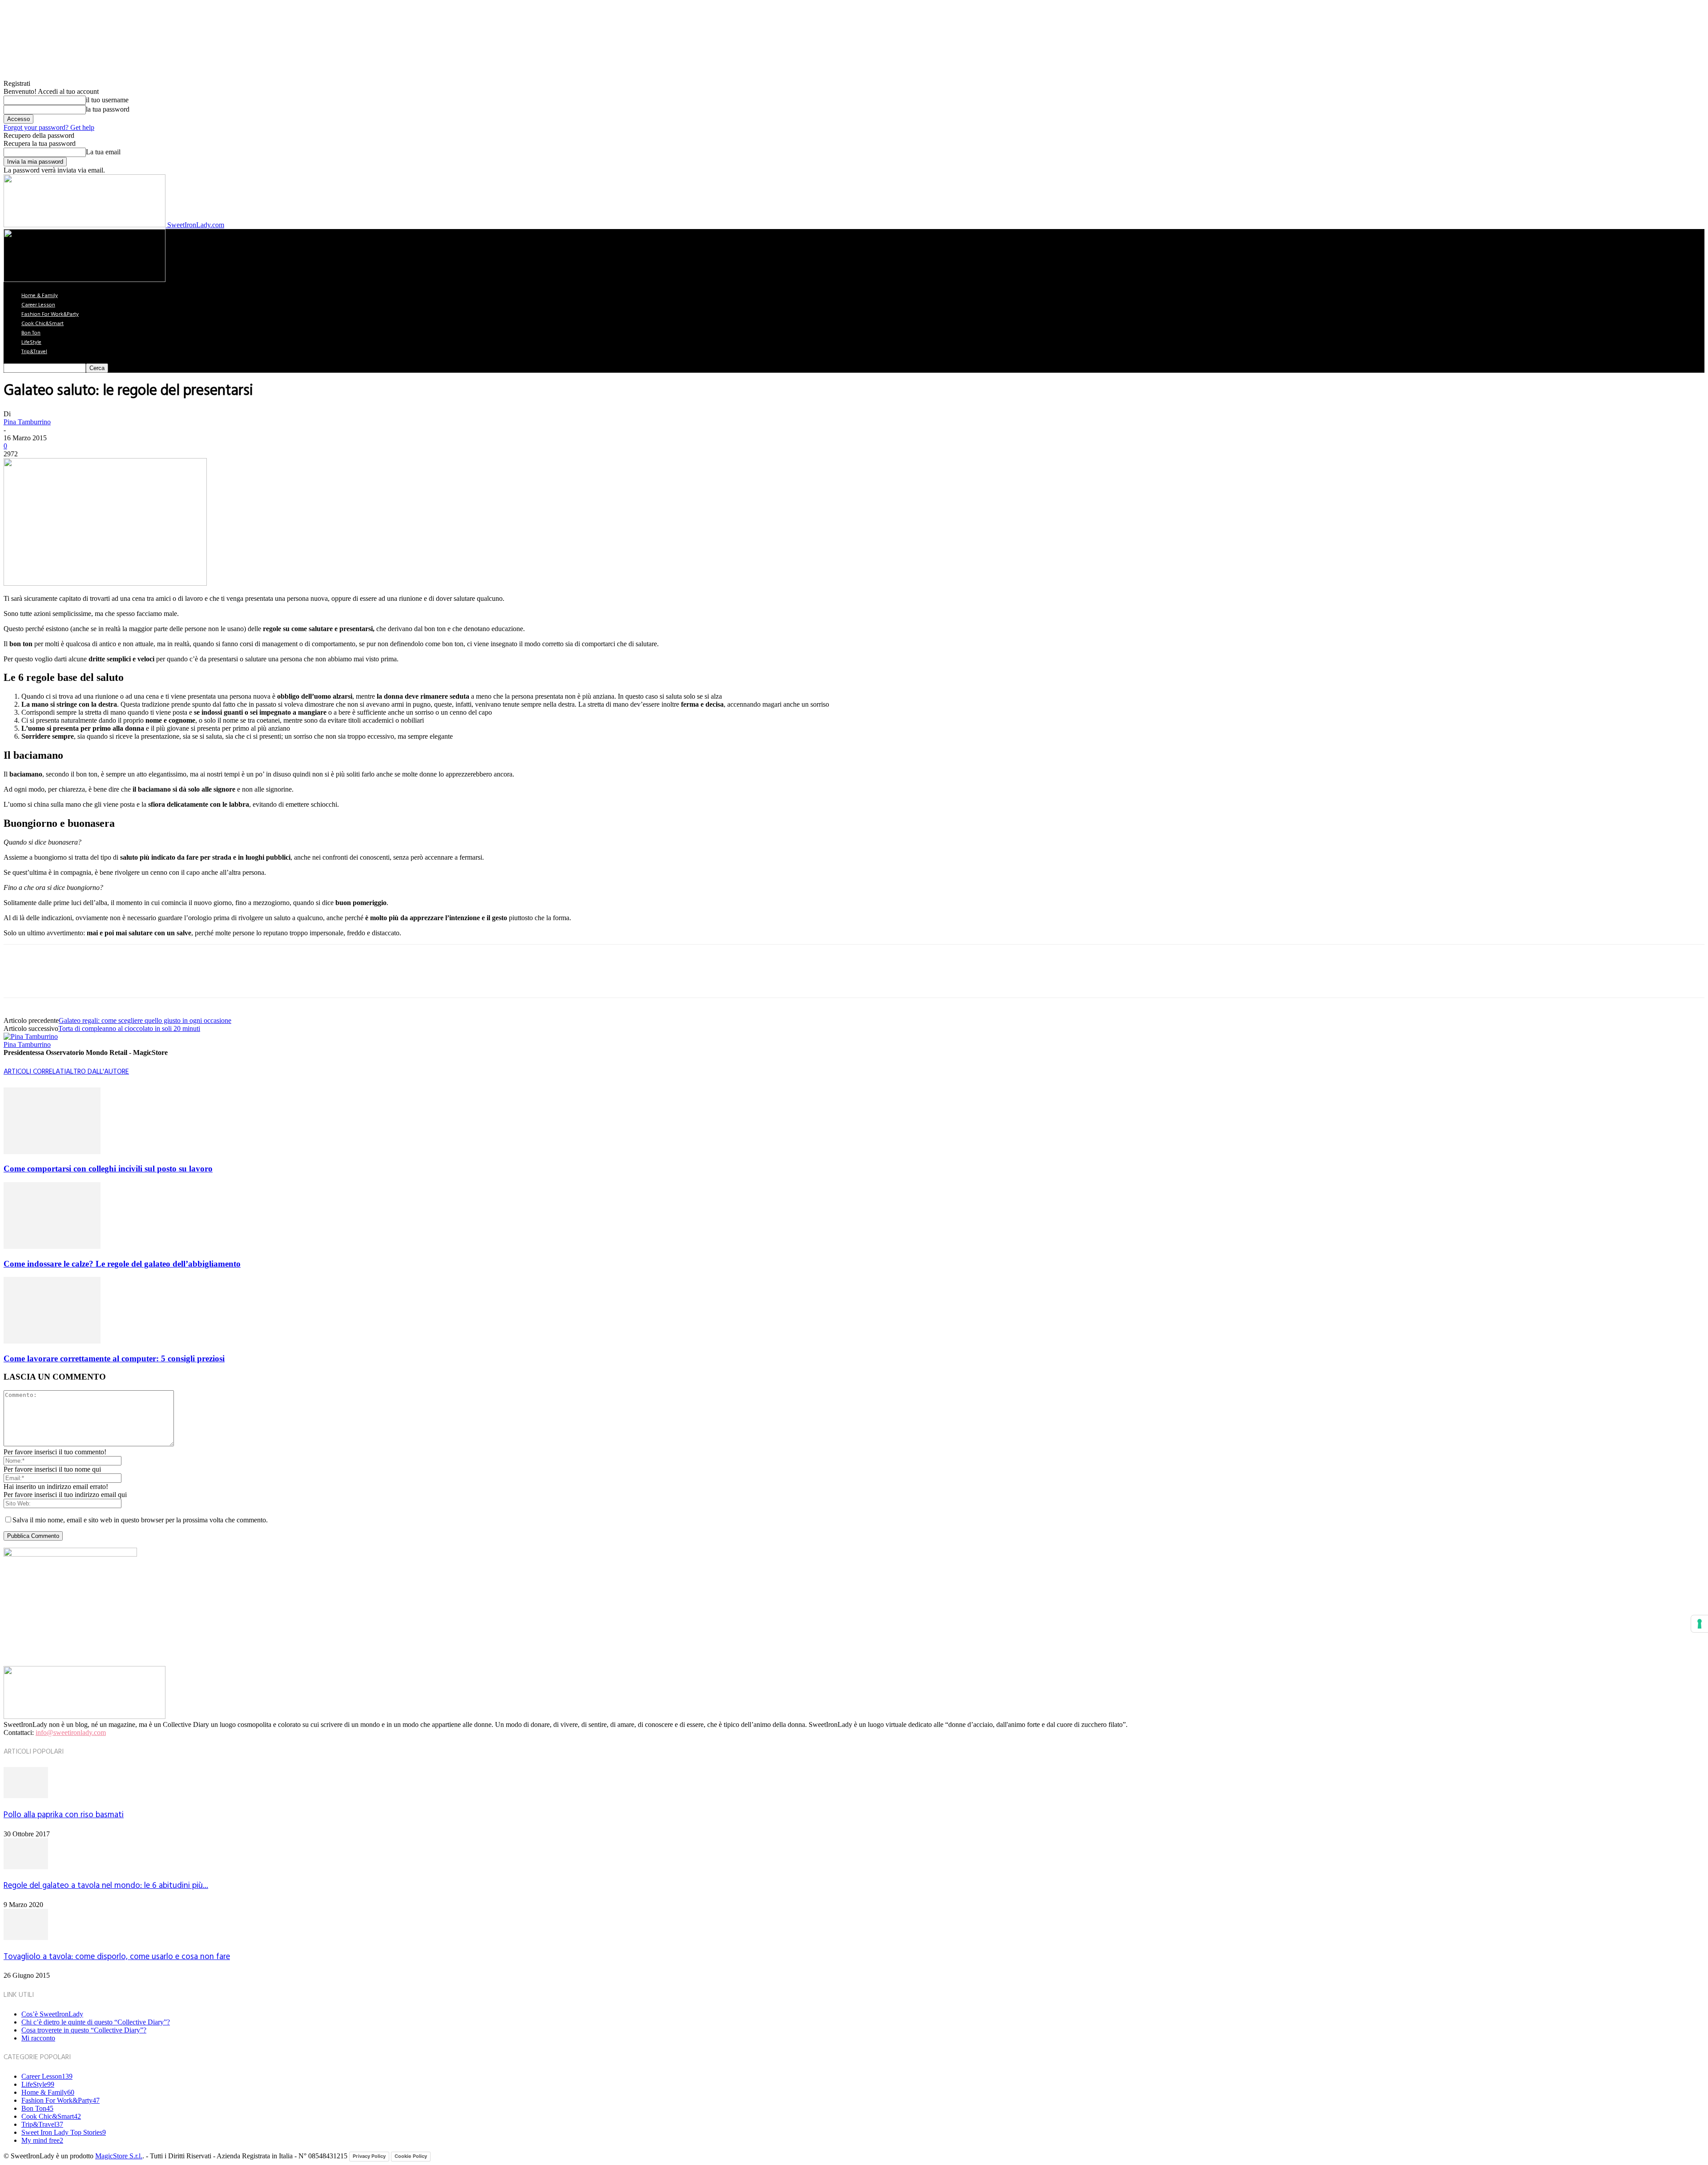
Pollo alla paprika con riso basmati (64, 1815)
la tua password (108, 109)
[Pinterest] (82, 979)
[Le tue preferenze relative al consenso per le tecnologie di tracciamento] (1700, 1624)
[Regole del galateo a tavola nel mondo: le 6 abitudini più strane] (26, 1867)
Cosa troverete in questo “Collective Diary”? (84, 2030)
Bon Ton (31, 333)
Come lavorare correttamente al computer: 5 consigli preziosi (114, 1358)
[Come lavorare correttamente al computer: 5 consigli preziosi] (52, 1341)
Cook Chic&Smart (42, 324)
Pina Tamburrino (27, 422)
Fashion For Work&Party (50, 314)
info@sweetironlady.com (71, 1732)
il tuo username (107, 100)
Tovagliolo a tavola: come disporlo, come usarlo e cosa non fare (117, 1957)
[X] (50, 979)
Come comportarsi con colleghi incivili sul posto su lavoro (108, 1169)
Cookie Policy (411, 2156)
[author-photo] (31, 1036)
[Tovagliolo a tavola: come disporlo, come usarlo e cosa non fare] (26, 1938)
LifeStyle (31, 342)
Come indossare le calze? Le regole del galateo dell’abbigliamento (122, 1264)
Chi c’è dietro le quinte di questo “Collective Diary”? (96, 2022)
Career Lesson (38, 305)
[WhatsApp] (114, 979)
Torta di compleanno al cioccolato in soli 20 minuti (129, 1028)
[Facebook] (18, 979)
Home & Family (40, 296)
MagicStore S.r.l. (119, 2156)
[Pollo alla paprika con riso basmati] (26, 1796)
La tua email (103, 152)
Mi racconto (38, 2038)
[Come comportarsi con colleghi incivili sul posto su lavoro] (52, 1152)
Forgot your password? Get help (49, 127)
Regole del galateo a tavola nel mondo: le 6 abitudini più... (106, 1886)
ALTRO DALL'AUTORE (97, 1072)
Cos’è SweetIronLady (52, 2014)
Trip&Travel (34, 352)
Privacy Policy (369, 2156)
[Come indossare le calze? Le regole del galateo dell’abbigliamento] (52, 1246)
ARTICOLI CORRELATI (35, 1072)
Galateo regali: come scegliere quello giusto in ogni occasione (145, 1020)
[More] (147, 979)
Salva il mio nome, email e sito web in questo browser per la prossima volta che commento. (140, 1520)
